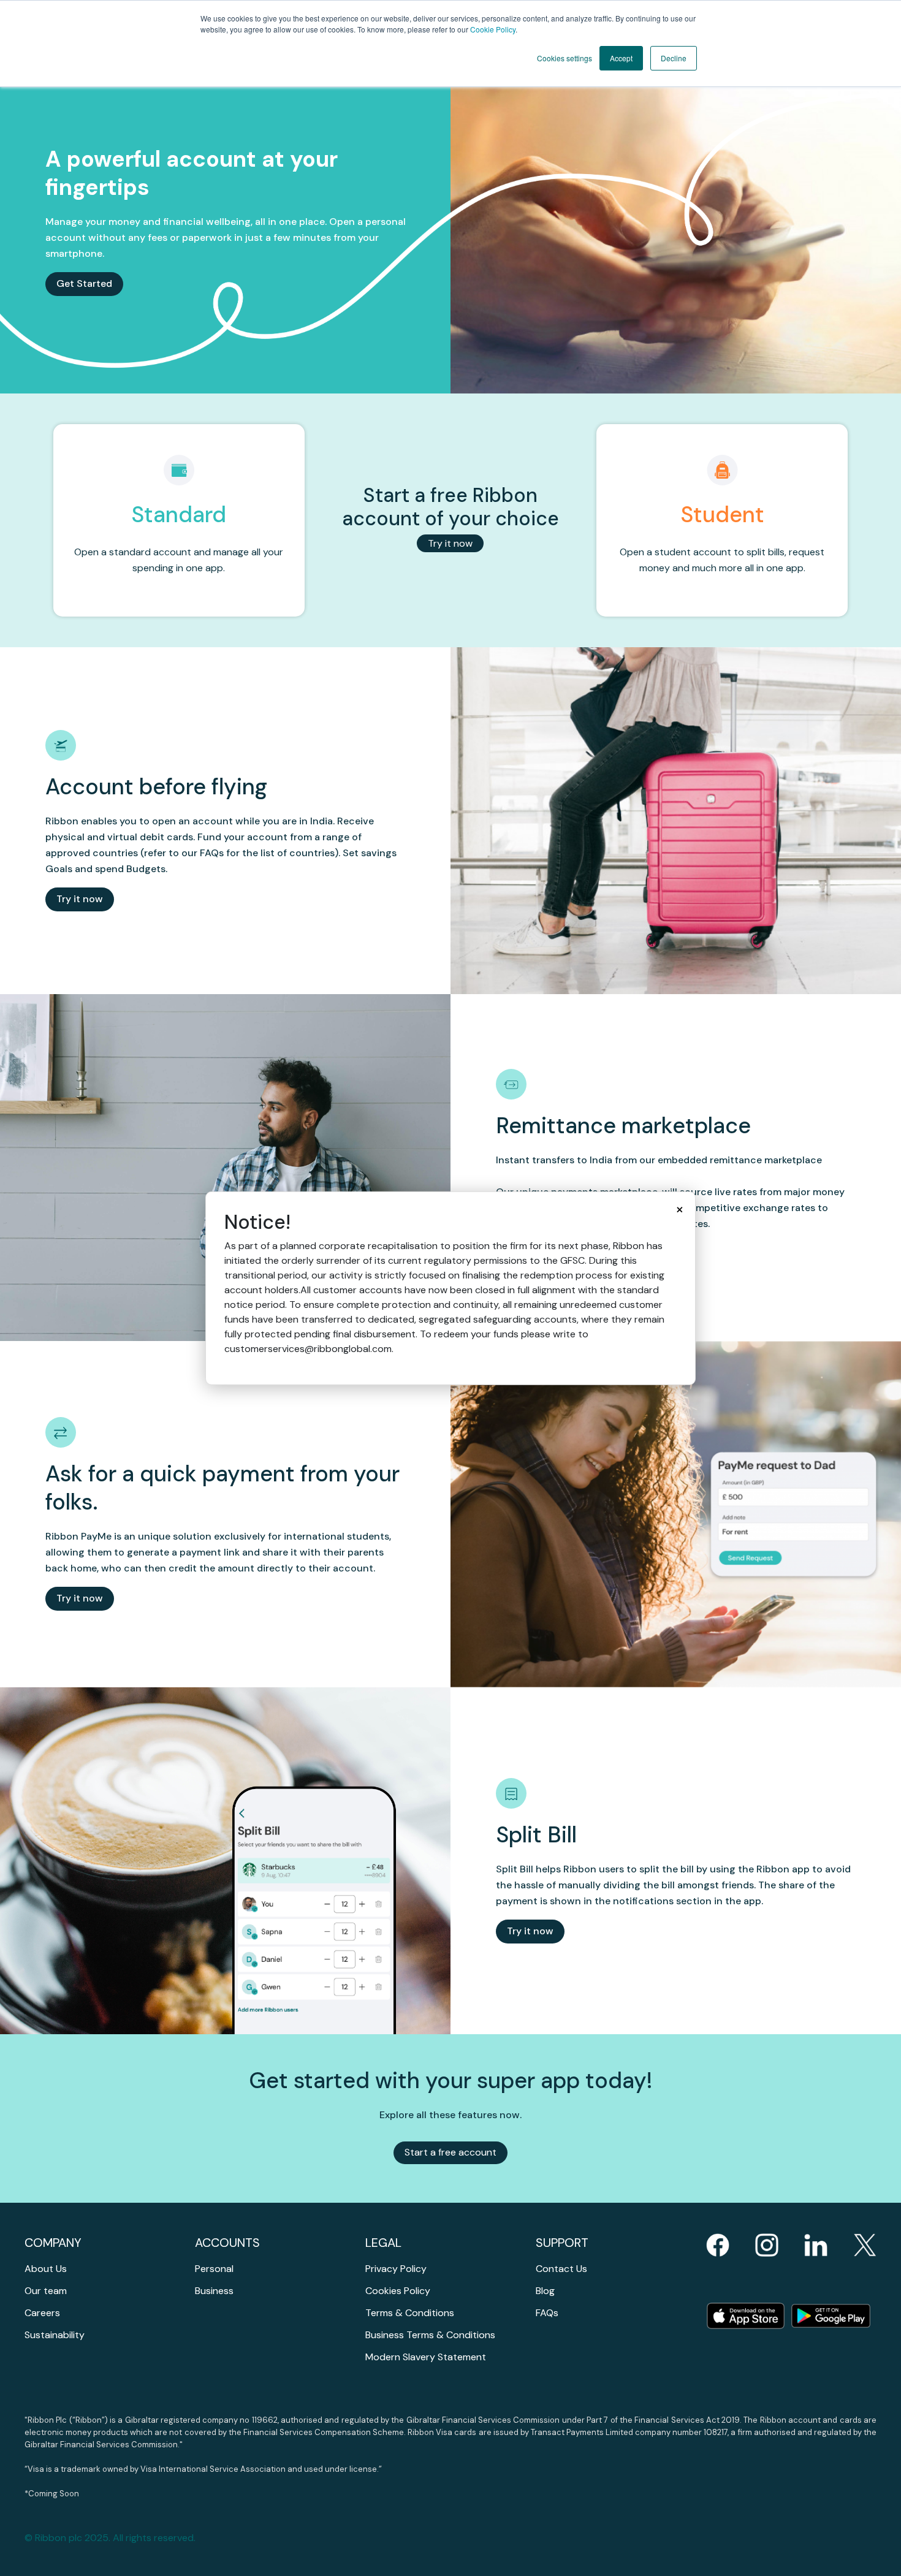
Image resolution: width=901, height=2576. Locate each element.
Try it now (450, 543)
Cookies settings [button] (565, 58)
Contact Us (561, 2269)
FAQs (547, 2313)
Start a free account (450, 2152)
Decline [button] (674, 58)
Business (214, 2291)
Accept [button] (621, 58)
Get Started (84, 283)
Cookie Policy (493, 29)
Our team (46, 2291)
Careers (42, 2313)
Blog (545, 2291)
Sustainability (55, 2335)
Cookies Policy (398, 2291)
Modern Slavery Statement (426, 2357)
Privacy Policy (396, 2269)
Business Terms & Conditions (430, 2335)
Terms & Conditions (410, 2313)
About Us (46, 2269)
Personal (214, 2269)
